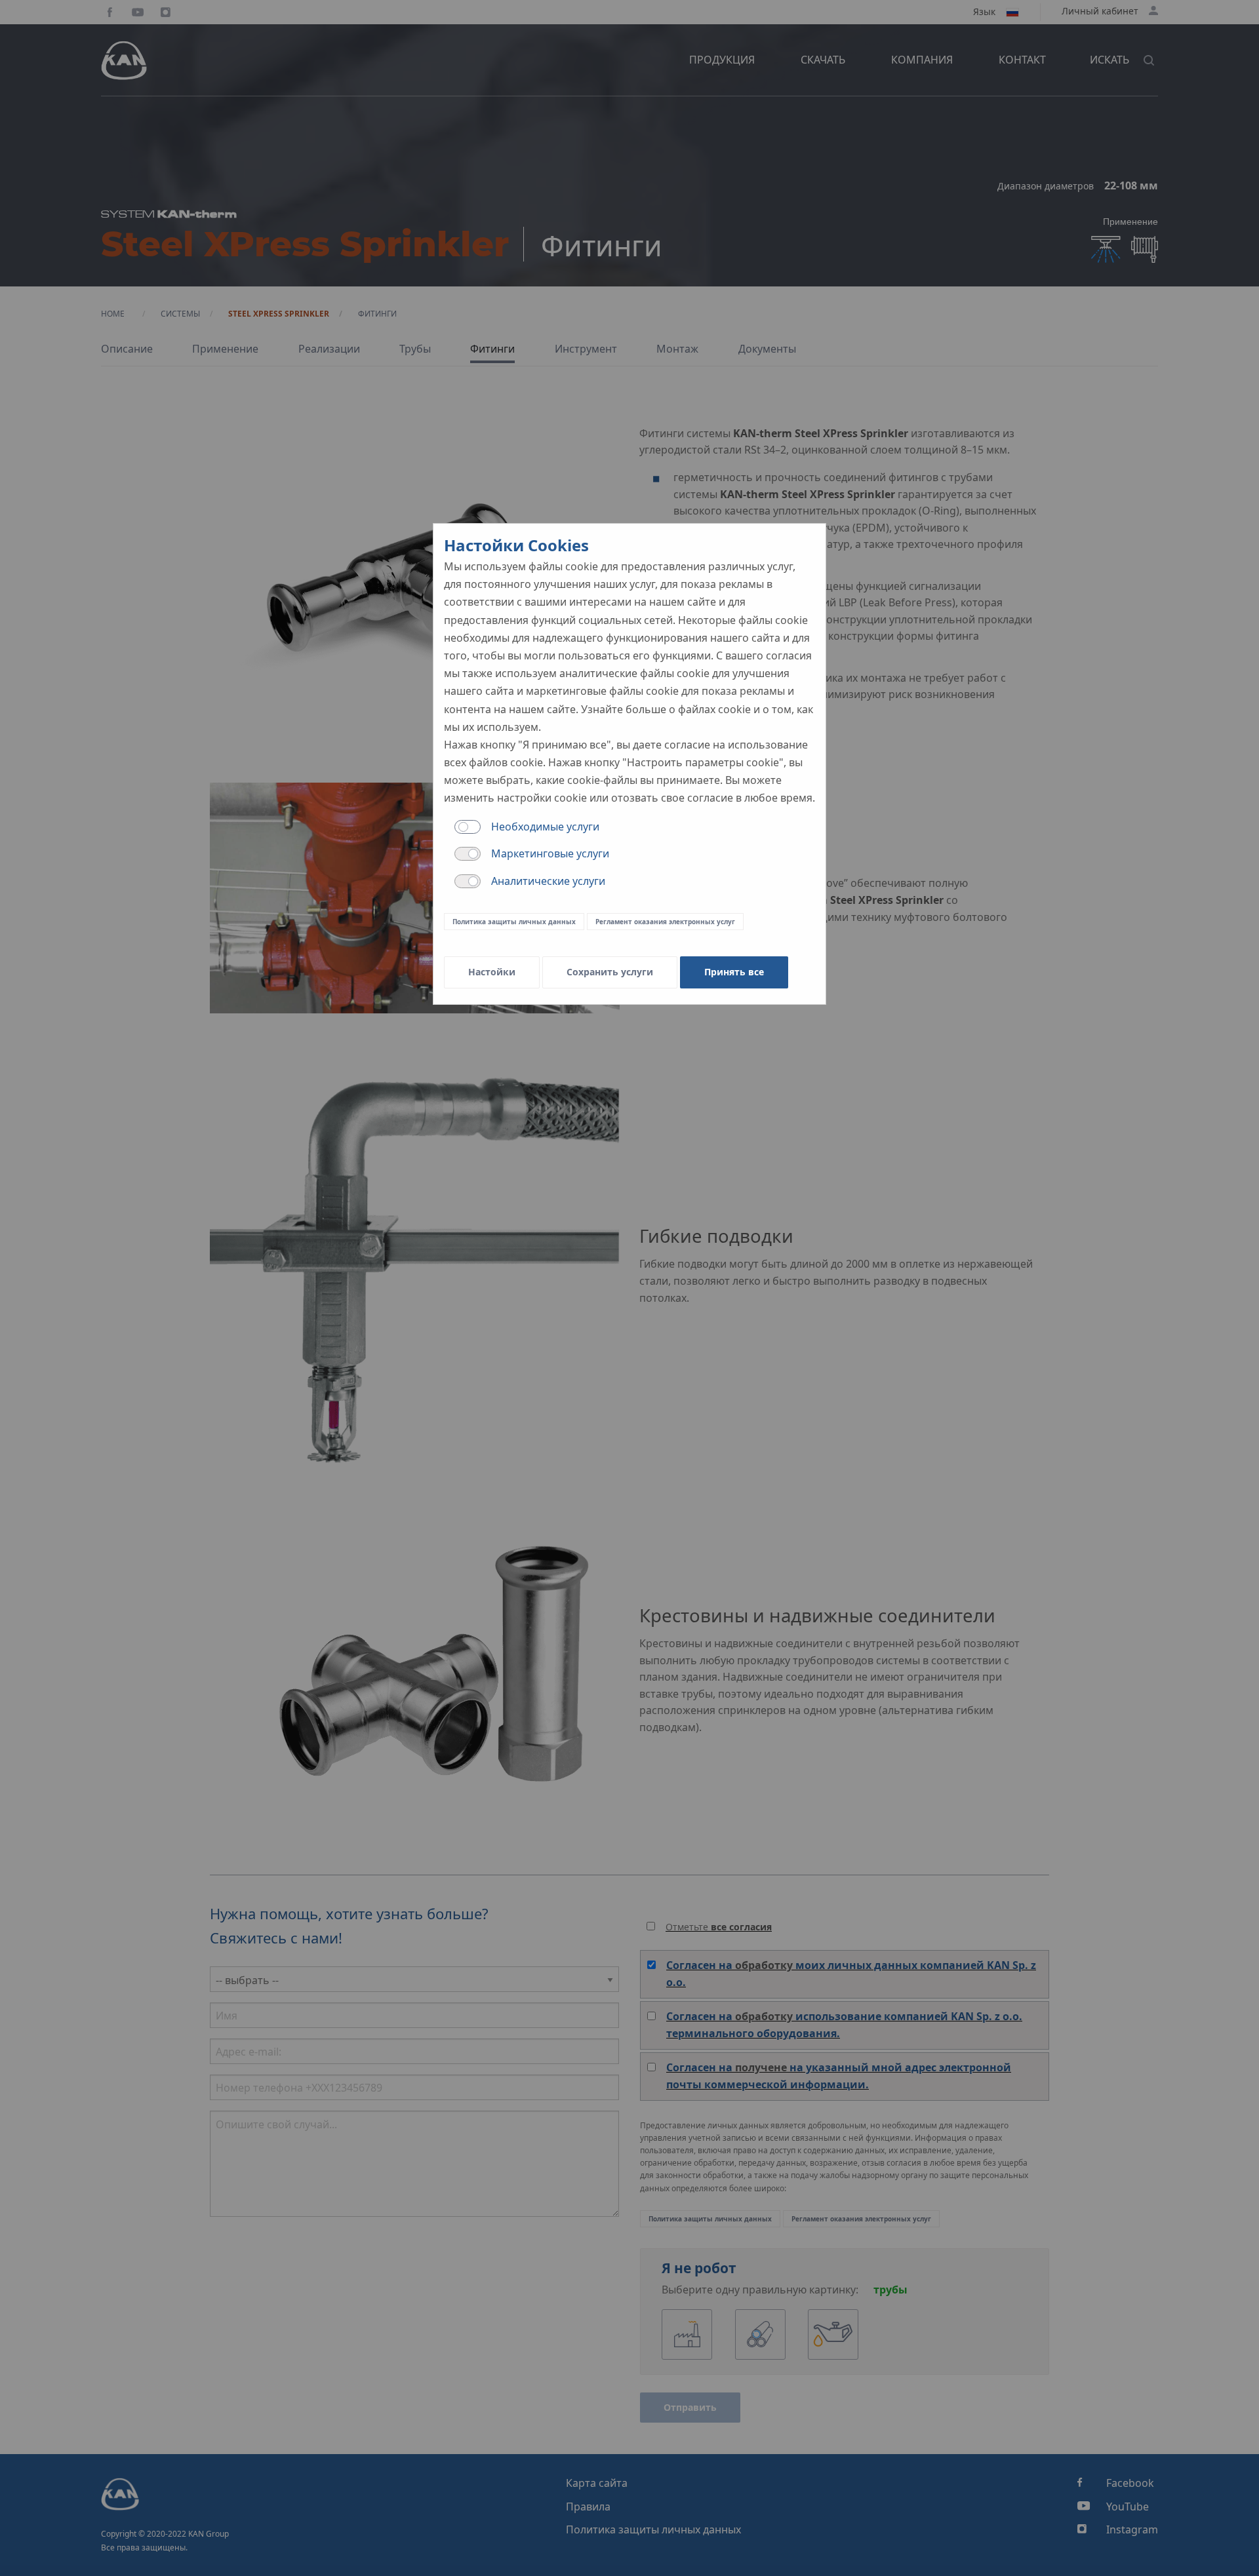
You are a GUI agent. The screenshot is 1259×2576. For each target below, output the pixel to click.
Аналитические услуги (548, 881)
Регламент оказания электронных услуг (665, 922)
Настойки (492, 972)
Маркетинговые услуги (550, 853)
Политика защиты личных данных (514, 922)
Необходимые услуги (545, 827)
